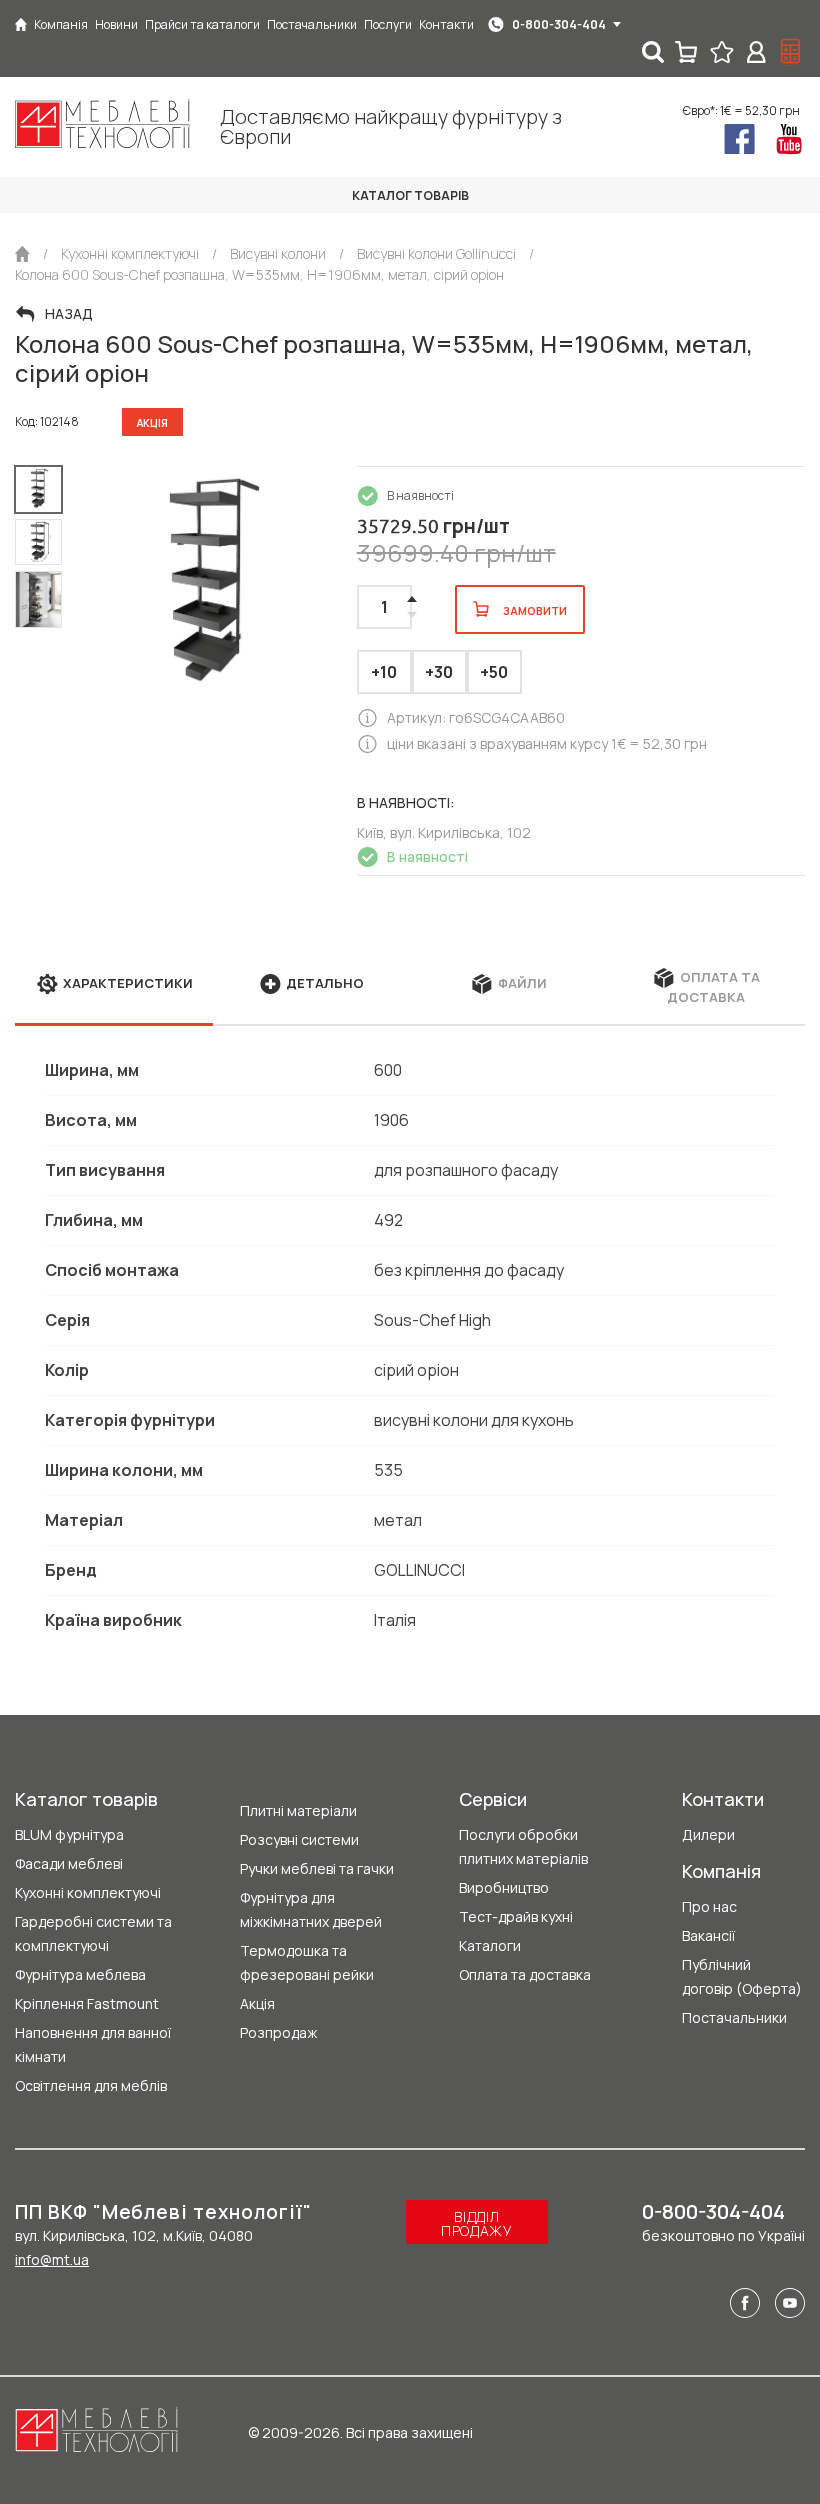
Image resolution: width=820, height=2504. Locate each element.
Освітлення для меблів (91, 2085)
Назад (69, 314)
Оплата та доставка (525, 1974)
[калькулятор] (791, 52)
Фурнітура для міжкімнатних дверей (311, 1909)
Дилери (708, 1834)
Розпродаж (278, 2032)
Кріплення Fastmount (87, 2003)
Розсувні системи (299, 1839)
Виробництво (504, 1887)
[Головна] (21, 24)
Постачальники (734, 2017)
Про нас (709, 1906)
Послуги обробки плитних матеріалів (523, 1846)
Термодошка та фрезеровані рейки (307, 1962)
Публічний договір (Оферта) (742, 1976)
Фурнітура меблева (80, 1974)
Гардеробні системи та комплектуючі (93, 1933)
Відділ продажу (477, 2223)
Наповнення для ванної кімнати (93, 2044)
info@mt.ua (52, 2259)
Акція (257, 2003)
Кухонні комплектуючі (88, 1892)
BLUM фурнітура (69, 1834)
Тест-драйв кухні (516, 1916)
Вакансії (708, 1935)
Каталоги (490, 1945)
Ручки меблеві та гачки (317, 1868)
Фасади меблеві (69, 1863)
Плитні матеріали (298, 1810)
